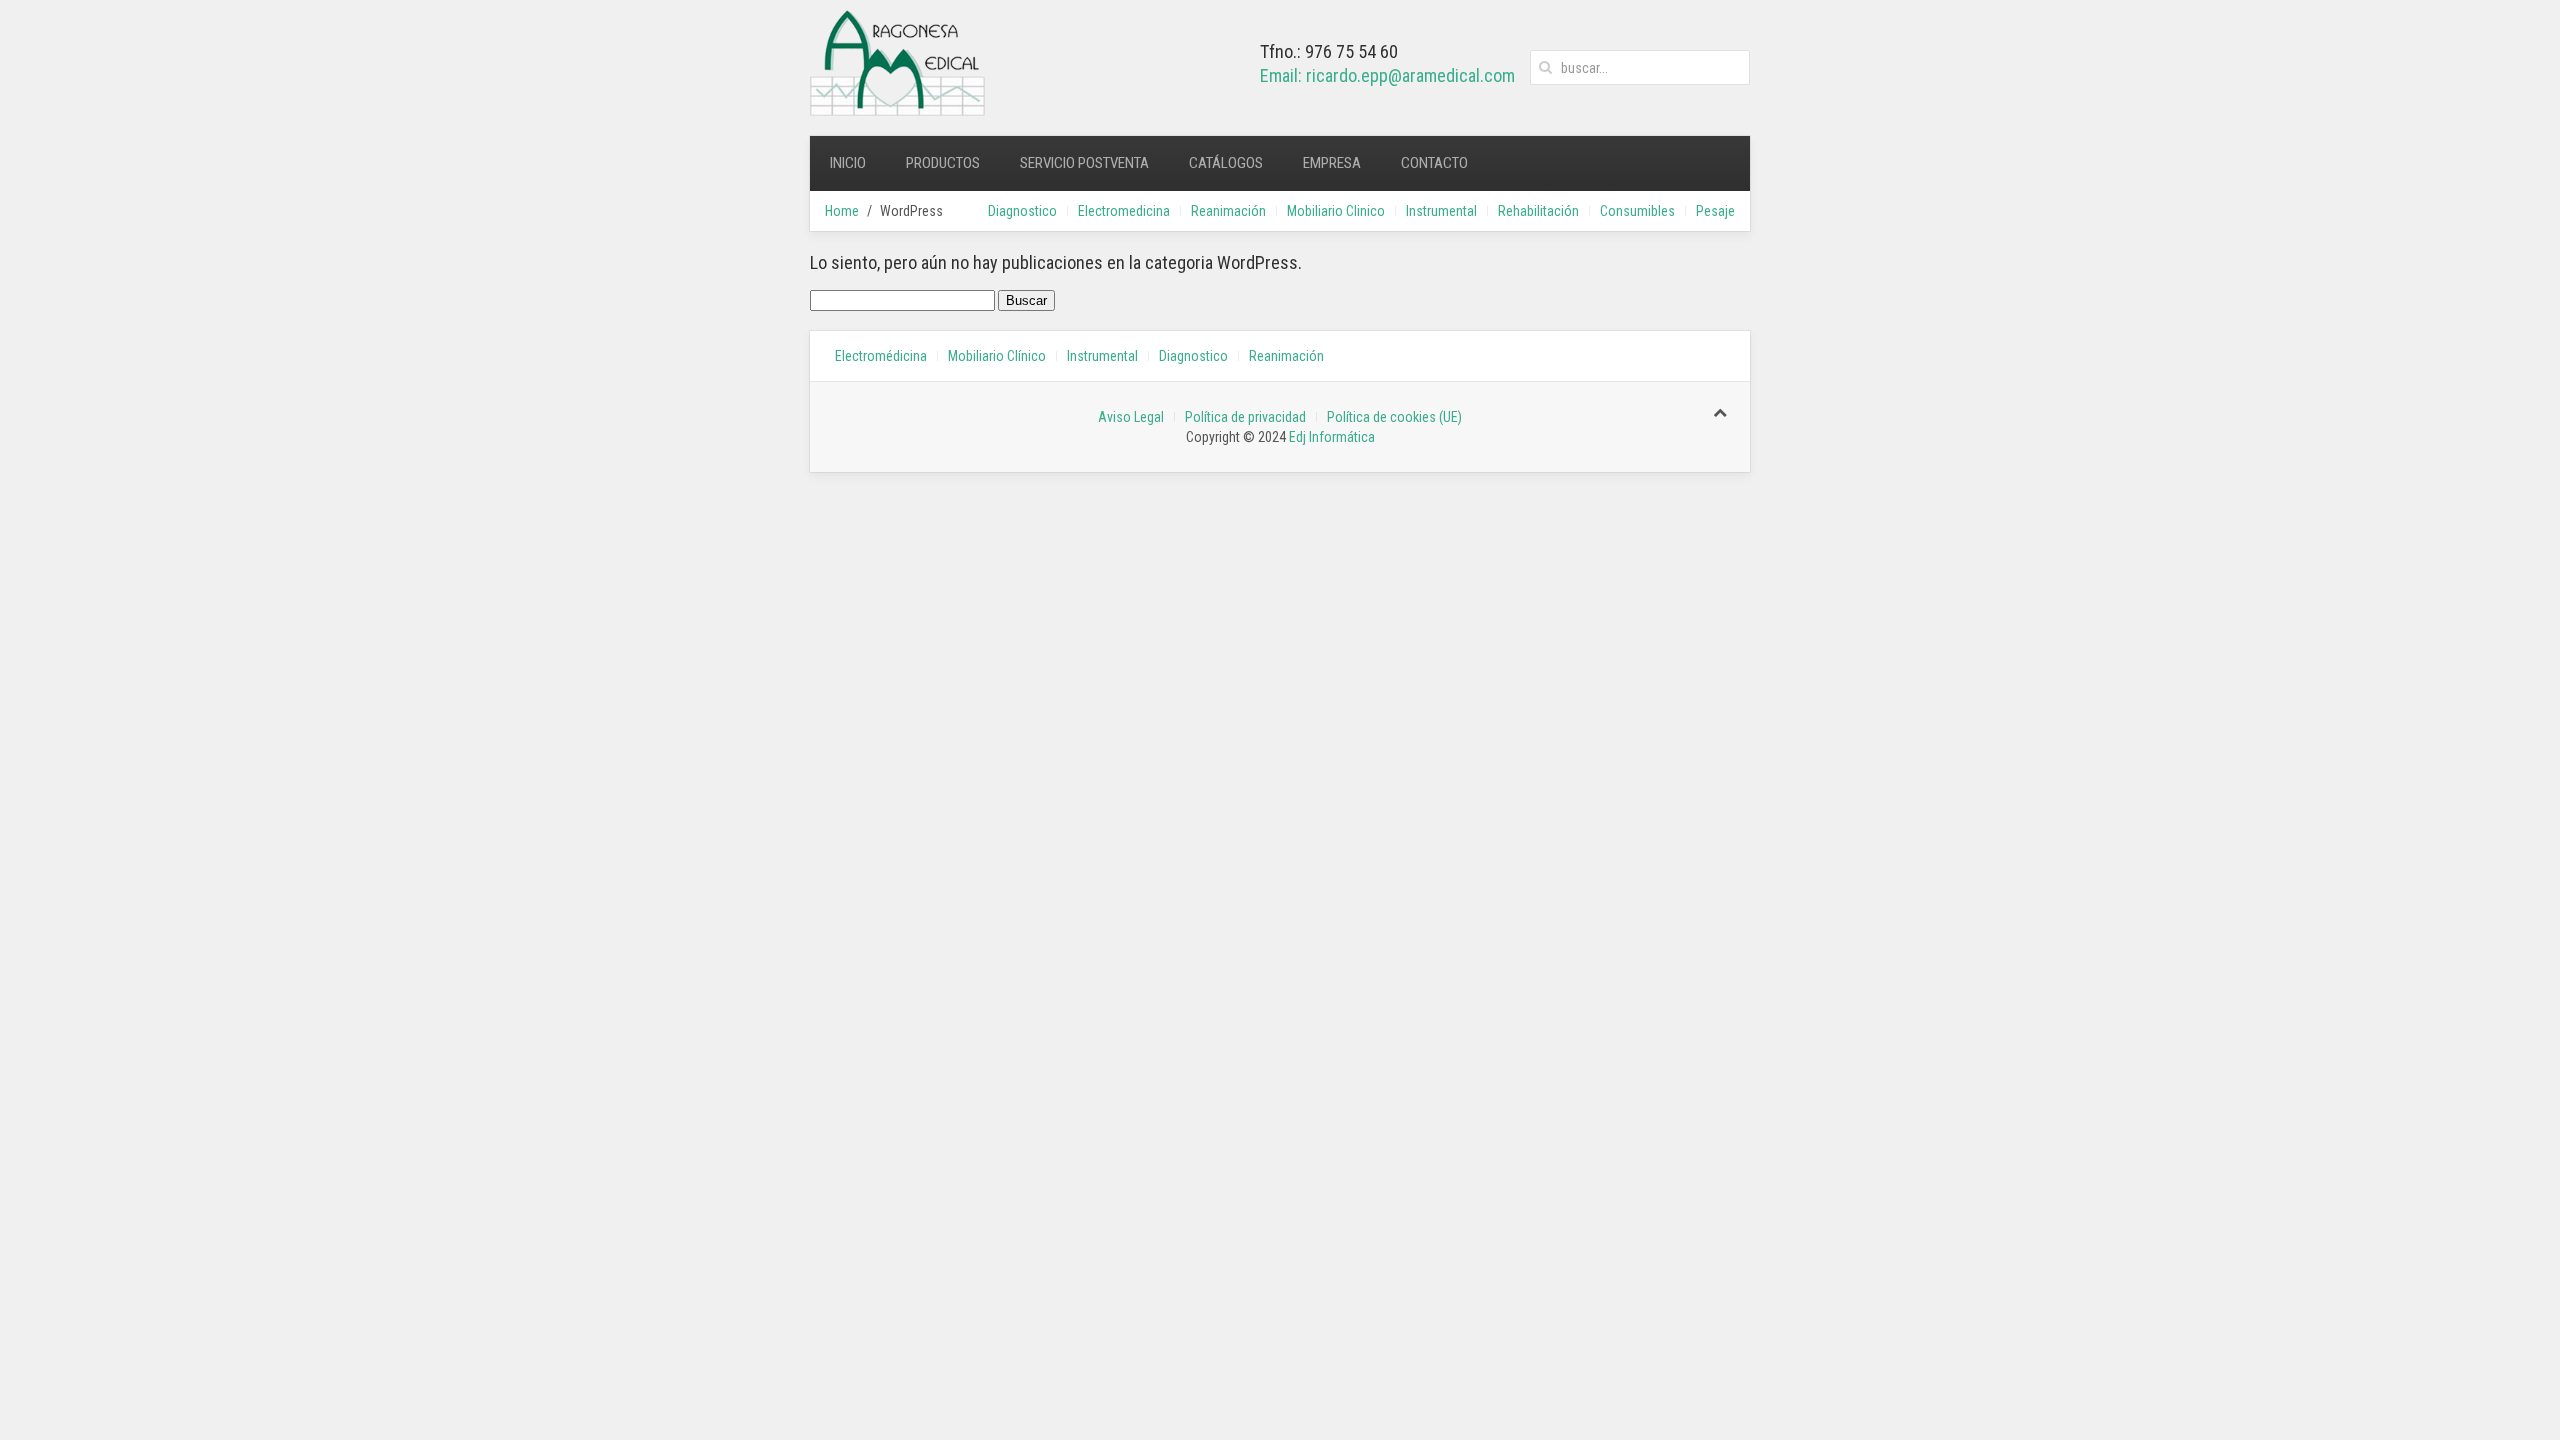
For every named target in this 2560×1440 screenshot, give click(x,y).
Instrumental (1441, 211)
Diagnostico (1022, 211)
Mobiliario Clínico (997, 356)
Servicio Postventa (1084, 163)
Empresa (1332, 163)
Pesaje (1715, 211)
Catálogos (1226, 163)
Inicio (848, 163)
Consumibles (1637, 211)
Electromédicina (881, 356)
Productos (943, 163)
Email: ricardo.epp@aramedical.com (1387, 75)
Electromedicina (1124, 211)
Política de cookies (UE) (1394, 417)
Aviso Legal (1131, 417)
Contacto (1434, 163)
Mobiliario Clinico (1336, 211)
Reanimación (1228, 211)
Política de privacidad (1245, 417)
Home (842, 211)
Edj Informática (1332, 437)
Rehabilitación (1538, 211)
